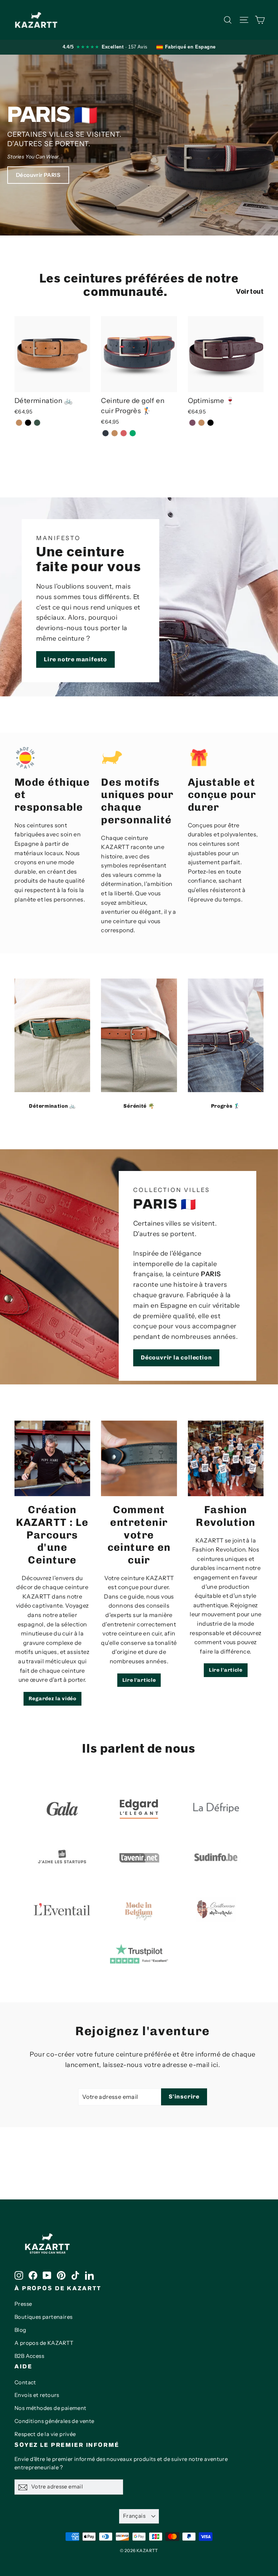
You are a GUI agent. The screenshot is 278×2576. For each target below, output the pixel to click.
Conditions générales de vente (54, 2421)
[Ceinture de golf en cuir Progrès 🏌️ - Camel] (115, 433)
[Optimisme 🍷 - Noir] (210, 423)
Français (134, 2516)
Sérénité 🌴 (139, 1106)
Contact (25, 2382)
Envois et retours (37, 2395)
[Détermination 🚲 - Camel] (19, 423)
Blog (20, 2330)
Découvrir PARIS (38, 175)
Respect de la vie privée (45, 2434)
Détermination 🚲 (52, 1106)
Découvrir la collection (176, 1357)
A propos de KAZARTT (44, 2343)
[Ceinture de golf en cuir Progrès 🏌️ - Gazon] (133, 433)
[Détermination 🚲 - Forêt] (37, 423)
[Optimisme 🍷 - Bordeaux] (192, 423)
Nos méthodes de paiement (50, 2408)
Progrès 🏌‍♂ (226, 1106)
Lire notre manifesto (75, 659)
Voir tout (250, 292)
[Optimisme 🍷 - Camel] (201, 423)
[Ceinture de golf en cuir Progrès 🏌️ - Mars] (124, 433)
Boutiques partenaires (43, 2317)
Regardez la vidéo (52, 1699)
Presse (23, 2304)
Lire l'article (139, 1680)
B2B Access (29, 2356)
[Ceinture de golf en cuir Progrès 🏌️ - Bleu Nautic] (106, 433)
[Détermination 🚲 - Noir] (28, 423)
